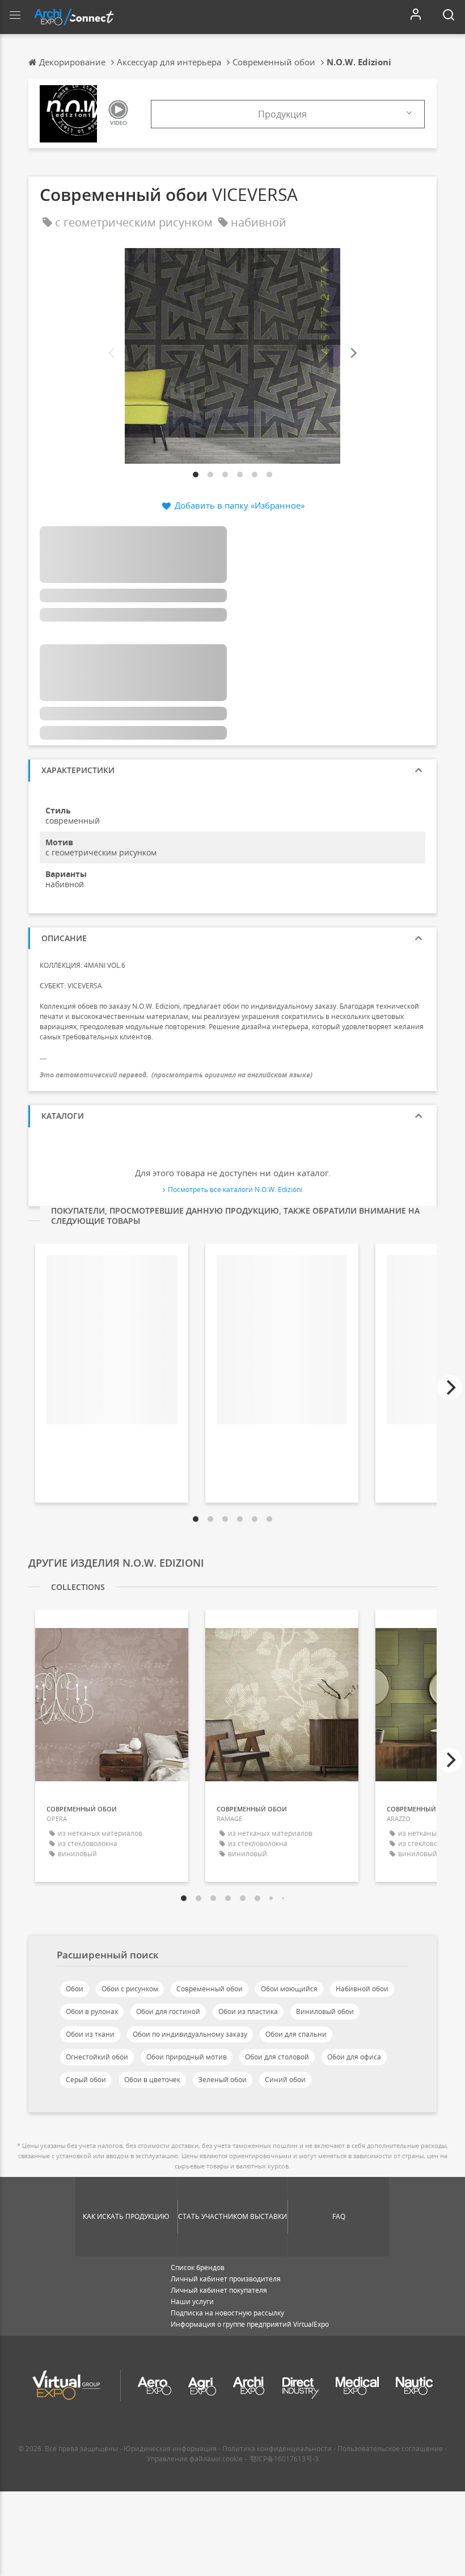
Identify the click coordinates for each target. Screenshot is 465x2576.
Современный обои (210, 1989)
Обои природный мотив (187, 2057)
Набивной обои (362, 1989)
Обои (75, 1989)
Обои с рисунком (130, 1989)
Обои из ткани (90, 2034)
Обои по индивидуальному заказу (190, 2034)
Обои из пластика (248, 2011)
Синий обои (285, 2080)
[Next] (353, 353)
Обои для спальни (296, 2034)
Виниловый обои (325, 2011)
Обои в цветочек (152, 2080)
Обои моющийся (289, 1989)
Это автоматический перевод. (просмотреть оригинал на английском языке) (176, 1075)
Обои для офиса (354, 2057)
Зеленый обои (223, 2080)
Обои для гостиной (168, 2011)
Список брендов (198, 2267)
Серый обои (86, 2080)
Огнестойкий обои (97, 2057)
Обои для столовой (277, 2057)
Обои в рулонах (92, 2011)
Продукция (282, 114)
